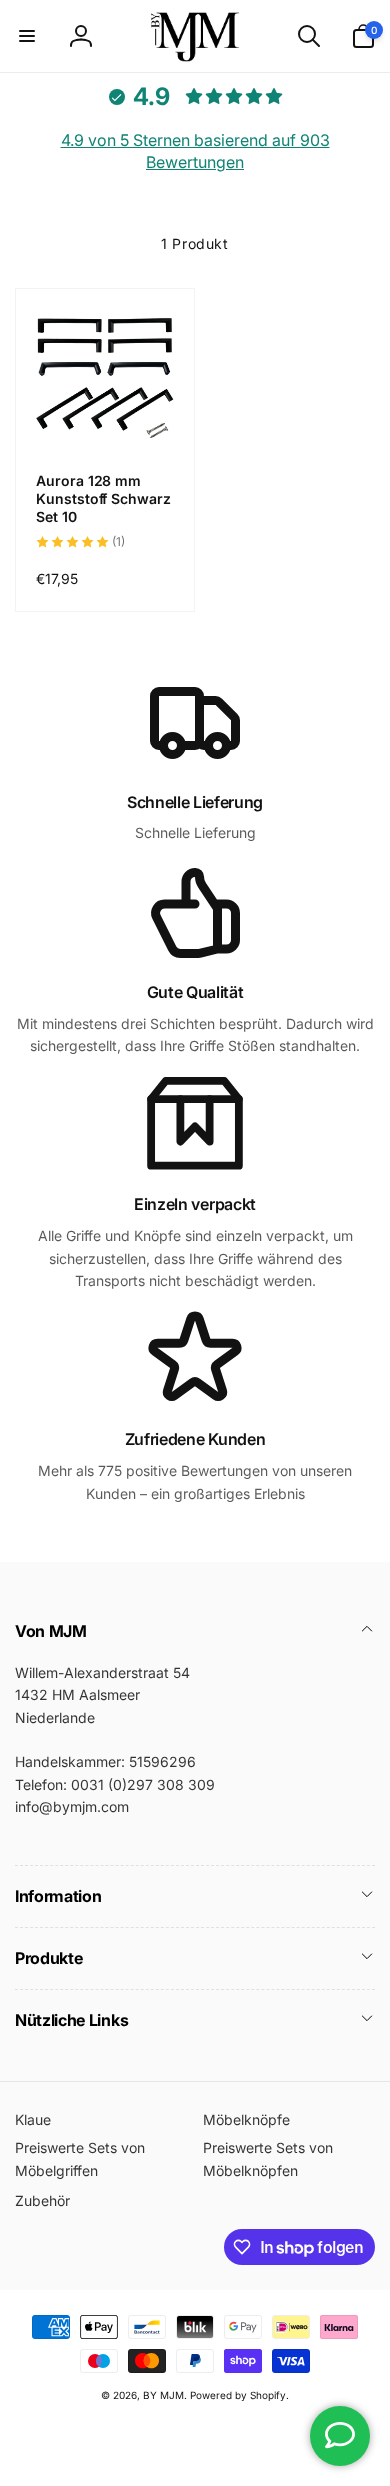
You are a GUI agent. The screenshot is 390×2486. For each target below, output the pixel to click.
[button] (27, 36)
